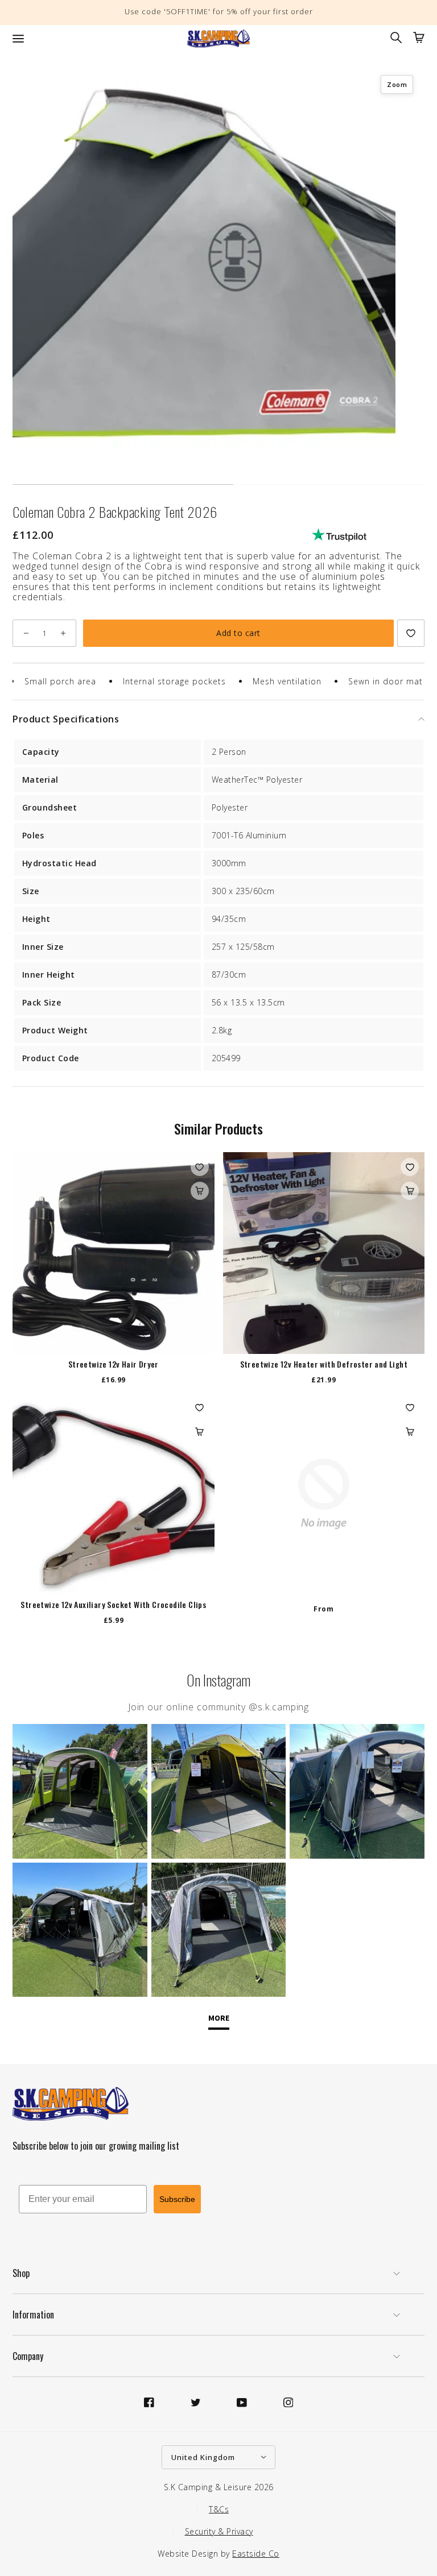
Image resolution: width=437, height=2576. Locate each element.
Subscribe (177, 2199)
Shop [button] (21, 2273)
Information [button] (33, 2315)
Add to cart (238, 633)
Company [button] (28, 2356)
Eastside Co (256, 2554)
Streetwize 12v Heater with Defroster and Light (324, 1364)
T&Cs (219, 2509)
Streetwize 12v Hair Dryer (114, 1364)
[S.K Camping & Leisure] (218, 39)
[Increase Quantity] (63, 633)
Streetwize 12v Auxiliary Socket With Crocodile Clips (113, 1605)
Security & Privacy (219, 2531)
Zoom (397, 84)
